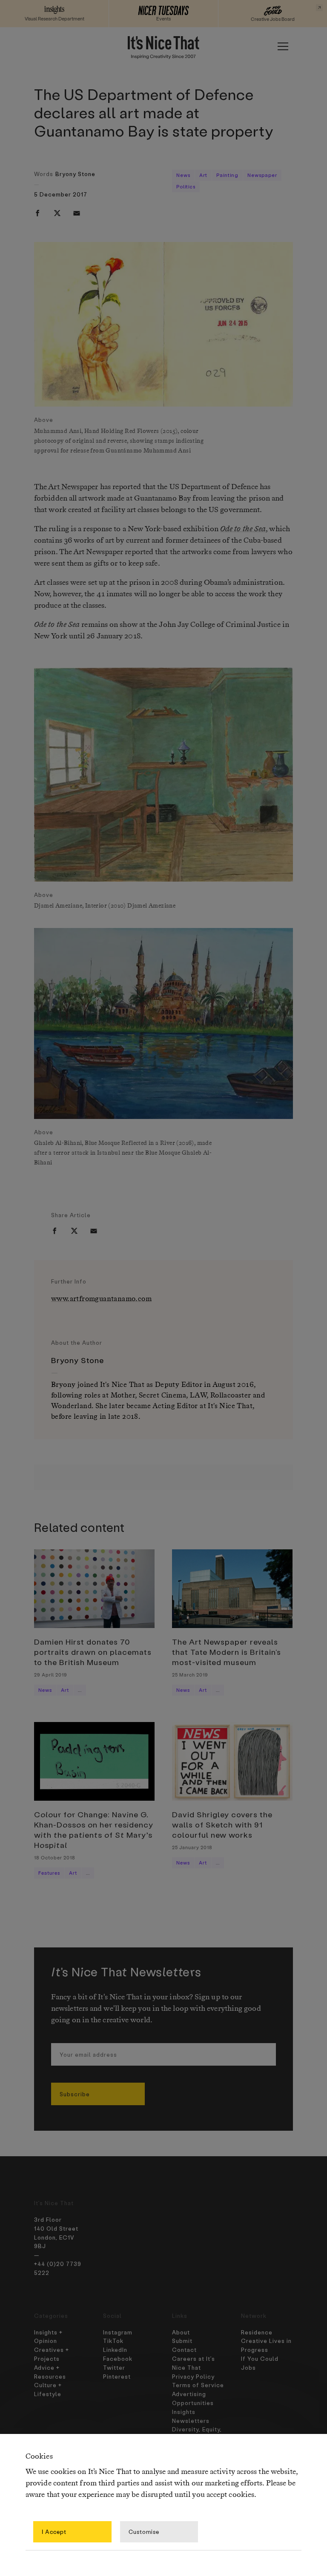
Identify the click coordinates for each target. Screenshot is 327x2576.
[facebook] (37, 213)
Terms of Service (198, 2385)
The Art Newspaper (66, 487)
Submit (182, 2341)
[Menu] (283, 46)
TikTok (113, 2341)
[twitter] (57, 213)
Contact (184, 2350)
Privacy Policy (193, 2376)
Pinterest (117, 2376)
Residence (257, 2332)
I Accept (54, 2532)
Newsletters (191, 2421)
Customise (144, 2532)
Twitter (114, 2367)
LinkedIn (115, 2350)
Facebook (118, 2358)
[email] (77, 213)
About (181, 2332)
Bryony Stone (75, 174)
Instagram (118, 2332)
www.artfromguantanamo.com (101, 1299)
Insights (184, 2412)
